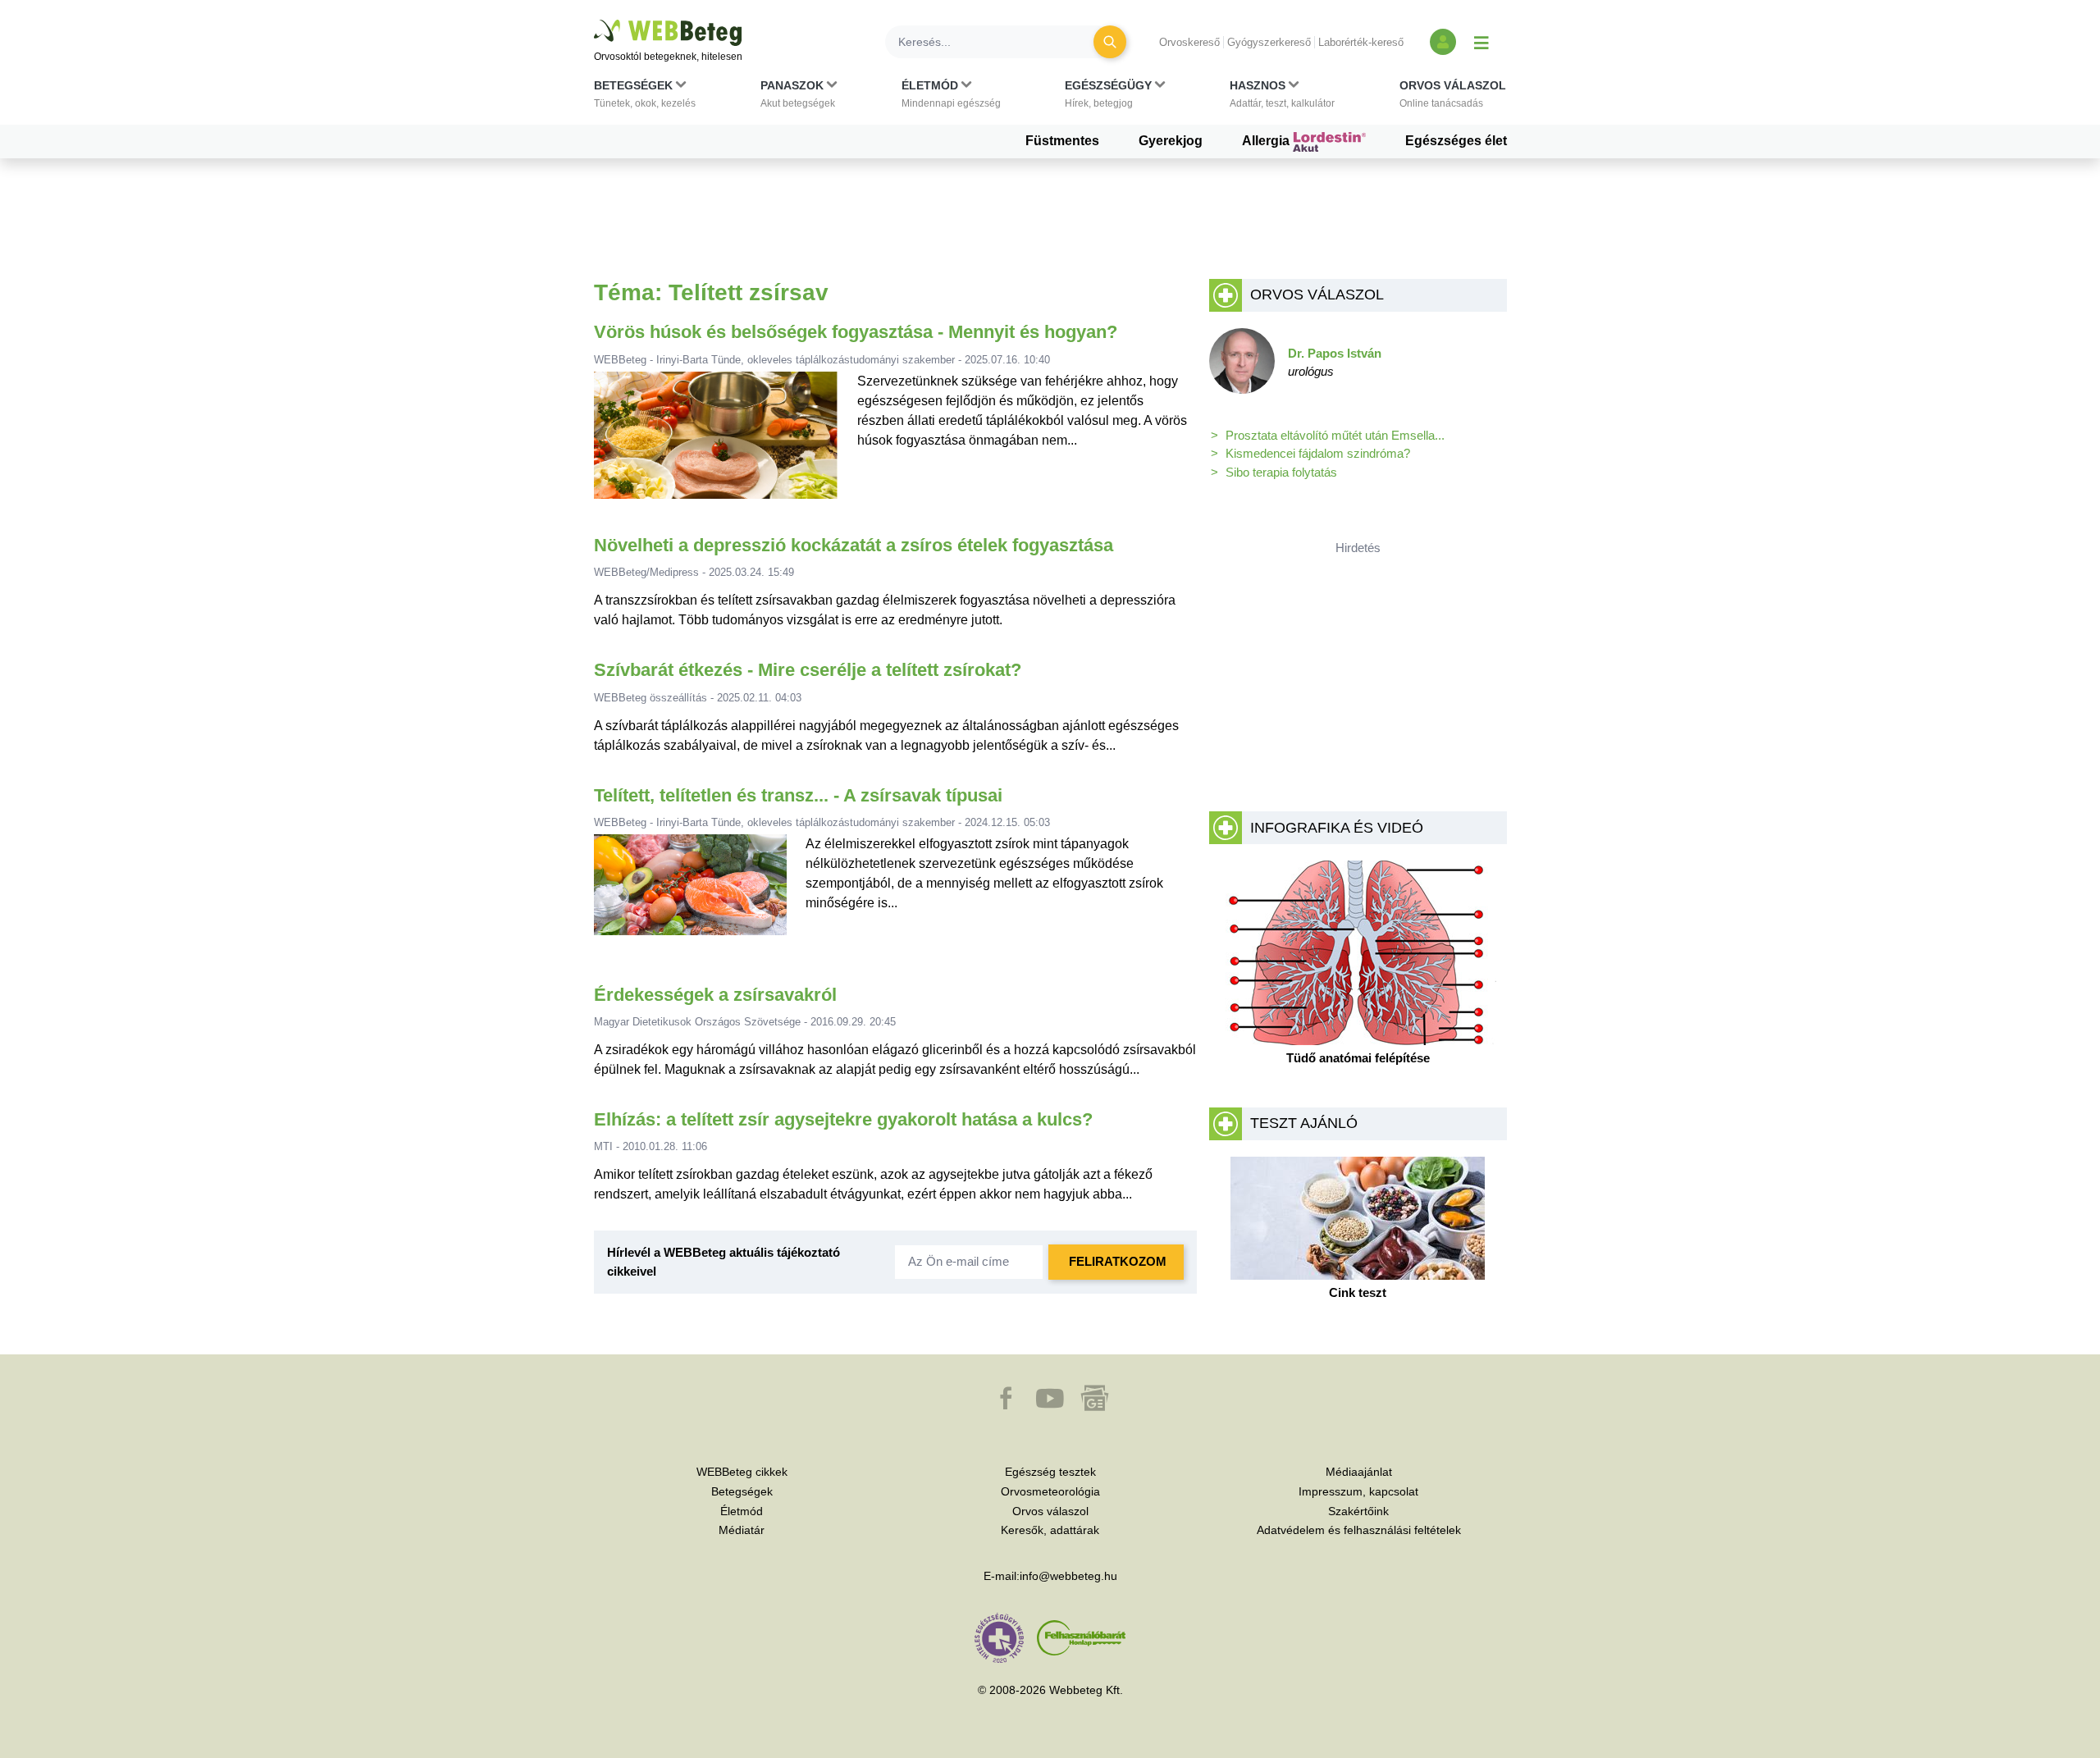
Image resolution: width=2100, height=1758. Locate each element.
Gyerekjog (1171, 141)
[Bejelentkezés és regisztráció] (1443, 42)
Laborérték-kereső (1361, 42)
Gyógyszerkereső (1269, 42)
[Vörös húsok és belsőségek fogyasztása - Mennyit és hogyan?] (716, 442)
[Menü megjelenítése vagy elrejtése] (1481, 42)
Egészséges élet (1456, 141)
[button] (645, 98)
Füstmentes (1062, 141)
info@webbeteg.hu (1068, 1576)
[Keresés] (1110, 42)
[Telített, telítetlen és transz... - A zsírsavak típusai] (691, 891)
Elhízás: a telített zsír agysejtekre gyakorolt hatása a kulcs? (843, 1119)
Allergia (1267, 141)
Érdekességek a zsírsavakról (715, 995)
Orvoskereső (1189, 42)
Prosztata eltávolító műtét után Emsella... (1335, 435)
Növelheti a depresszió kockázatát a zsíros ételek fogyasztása (854, 545)
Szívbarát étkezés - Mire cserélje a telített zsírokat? (808, 670)
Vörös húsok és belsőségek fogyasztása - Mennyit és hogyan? (856, 332)
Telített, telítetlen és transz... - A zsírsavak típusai (798, 795)
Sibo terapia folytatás (1281, 472)
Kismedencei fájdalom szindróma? (1318, 453)
